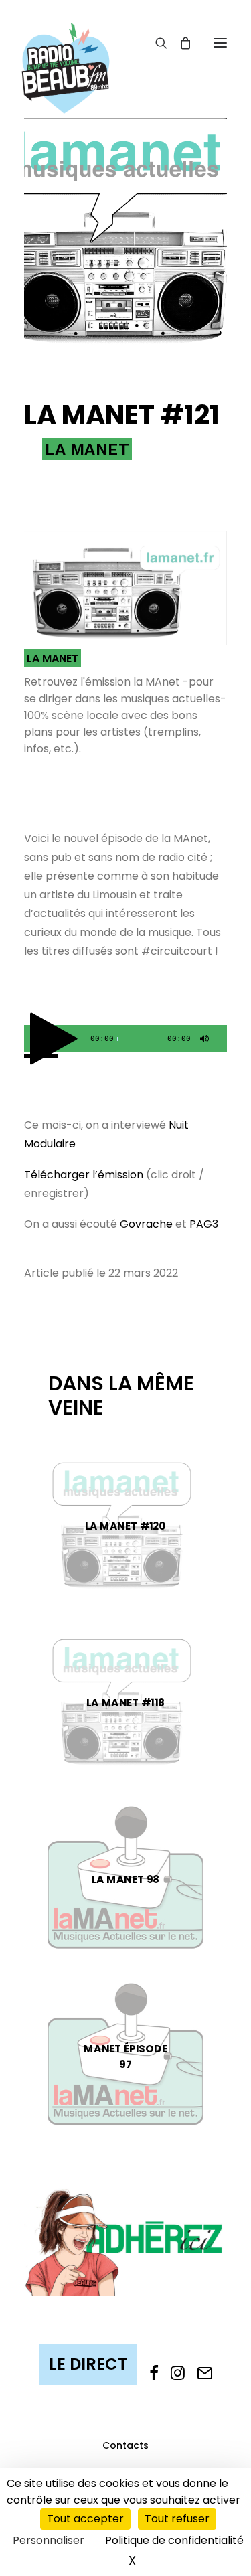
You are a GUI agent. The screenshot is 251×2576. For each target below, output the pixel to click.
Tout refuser (177, 2519)
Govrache (146, 1224)
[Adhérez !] (125, 2241)
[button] (220, 43)
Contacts (125, 2445)
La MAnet (87, 449)
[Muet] (203, 1042)
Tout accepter (85, 2519)
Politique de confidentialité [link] (174, 2540)
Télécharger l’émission (84, 1175)
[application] (125, 1038)
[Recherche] (155, 43)
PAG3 (204, 1224)
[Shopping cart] (179, 43)
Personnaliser (49, 2540)
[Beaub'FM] (66, 52)
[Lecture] (33, 1042)
